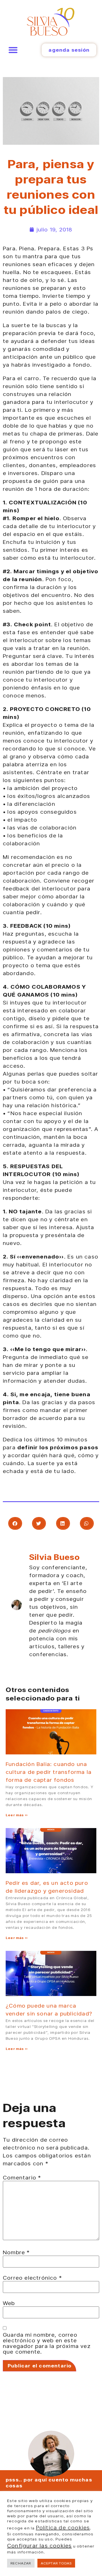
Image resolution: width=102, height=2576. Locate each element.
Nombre (16, 2252)
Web (9, 2303)
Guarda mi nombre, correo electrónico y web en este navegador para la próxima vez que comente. (47, 2343)
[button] (13, 50)
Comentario (22, 2177)
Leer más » (17, 1815)
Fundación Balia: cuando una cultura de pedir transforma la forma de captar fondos (49, 1772)
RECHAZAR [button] (21, 2563)
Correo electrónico (32, 2278)
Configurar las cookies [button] (39, 2546)
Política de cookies (63, 2527)
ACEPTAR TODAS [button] (56, 2563)
